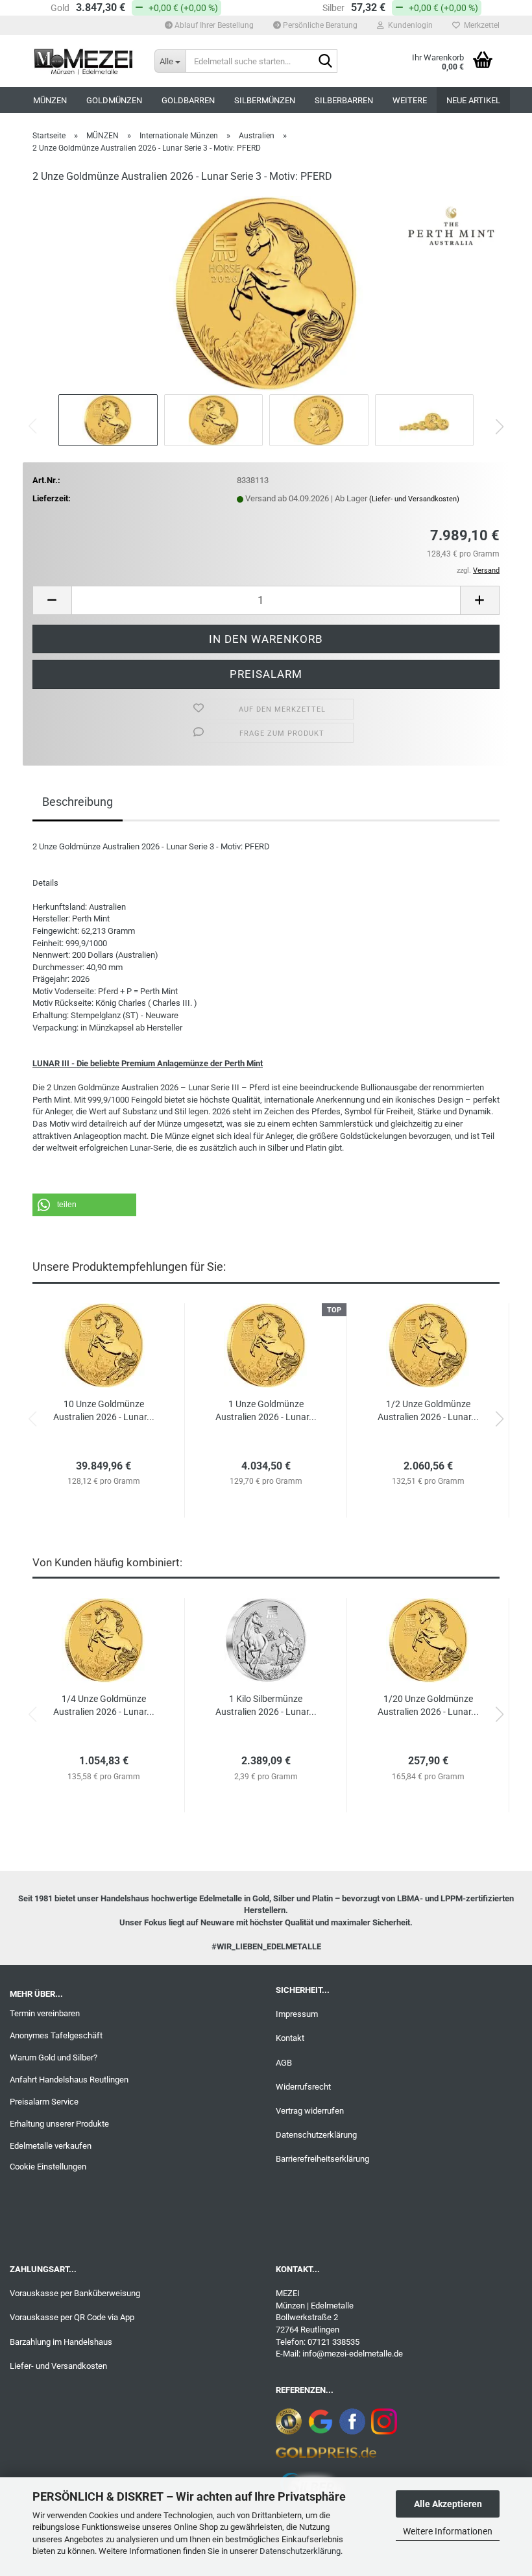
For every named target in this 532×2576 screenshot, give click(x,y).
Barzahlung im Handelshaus (61, 2342)
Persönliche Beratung (319, 25)
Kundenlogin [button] (408, 25)
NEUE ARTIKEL (473, 100)
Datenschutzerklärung (300, 2551)
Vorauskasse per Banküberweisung (75, 2293)
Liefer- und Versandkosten (58, 2366)
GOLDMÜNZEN (114, 100)
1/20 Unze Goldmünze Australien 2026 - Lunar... (428, 1705)
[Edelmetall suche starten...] (325, 62)
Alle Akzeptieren (448, 2504)
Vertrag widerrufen (310, 2111)
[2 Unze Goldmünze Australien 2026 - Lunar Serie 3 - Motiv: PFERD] (266, 293)
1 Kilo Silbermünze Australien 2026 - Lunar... (266, 1705)
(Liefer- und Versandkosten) (414, 499)
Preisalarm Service (44, 2102)
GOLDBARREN (188, 100)
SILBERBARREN (344, 100)
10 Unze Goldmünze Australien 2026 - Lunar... (104, 1410)
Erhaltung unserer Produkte (59, 2124)
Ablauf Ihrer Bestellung (213, 25)
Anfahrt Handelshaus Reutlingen (69, 2080)
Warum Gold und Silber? (54, 2057)
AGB (284, 2063)
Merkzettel (480, 25)
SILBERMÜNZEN (265, 100)
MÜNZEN (50, 100)
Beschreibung (78, 802)
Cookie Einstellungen (48, 2167)
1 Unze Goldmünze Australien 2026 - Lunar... (266, 1410)
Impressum (297, 2014)
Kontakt (290, 2038)
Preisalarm (266, 674)
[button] (500, 427)
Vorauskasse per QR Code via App (72, 2317)
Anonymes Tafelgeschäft (56, 2035)
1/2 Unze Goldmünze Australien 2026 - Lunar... (428, 1410)
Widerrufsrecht (303, 2087)
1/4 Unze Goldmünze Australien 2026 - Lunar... (104, 1705)
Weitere (410, 100)
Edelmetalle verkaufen (51, 2146)
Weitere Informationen (448, 2531)
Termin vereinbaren (45, 2013)
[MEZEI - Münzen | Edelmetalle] (84, 61)
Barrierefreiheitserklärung (322, 2159)
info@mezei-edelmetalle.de (353, 2354)
